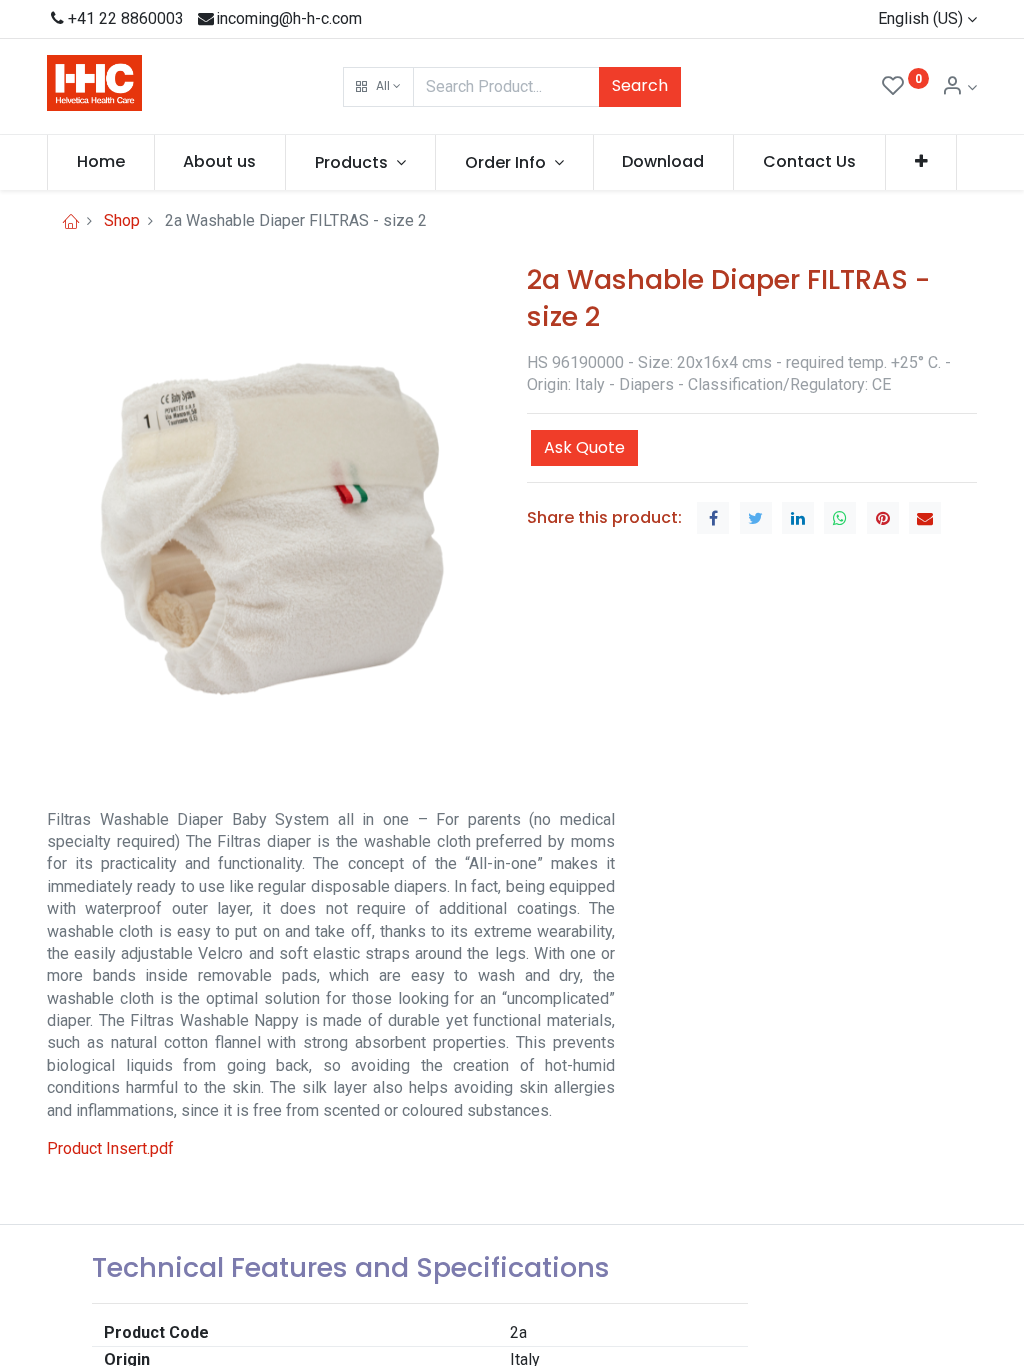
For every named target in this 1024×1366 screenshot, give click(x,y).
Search (640, 85)
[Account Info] (959, 87)
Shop (122, 220)
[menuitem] (101, 162)
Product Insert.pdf (110, 1148)
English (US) (920, 18)
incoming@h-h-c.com (289, 18)
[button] (378, 87)
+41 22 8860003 (126, 18)
